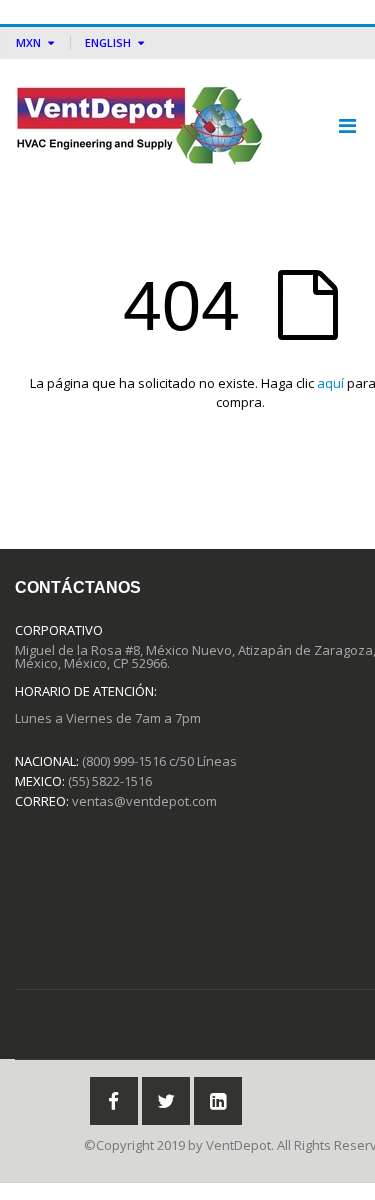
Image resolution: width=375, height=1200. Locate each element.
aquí (330, 383)
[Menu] (347, 125)
